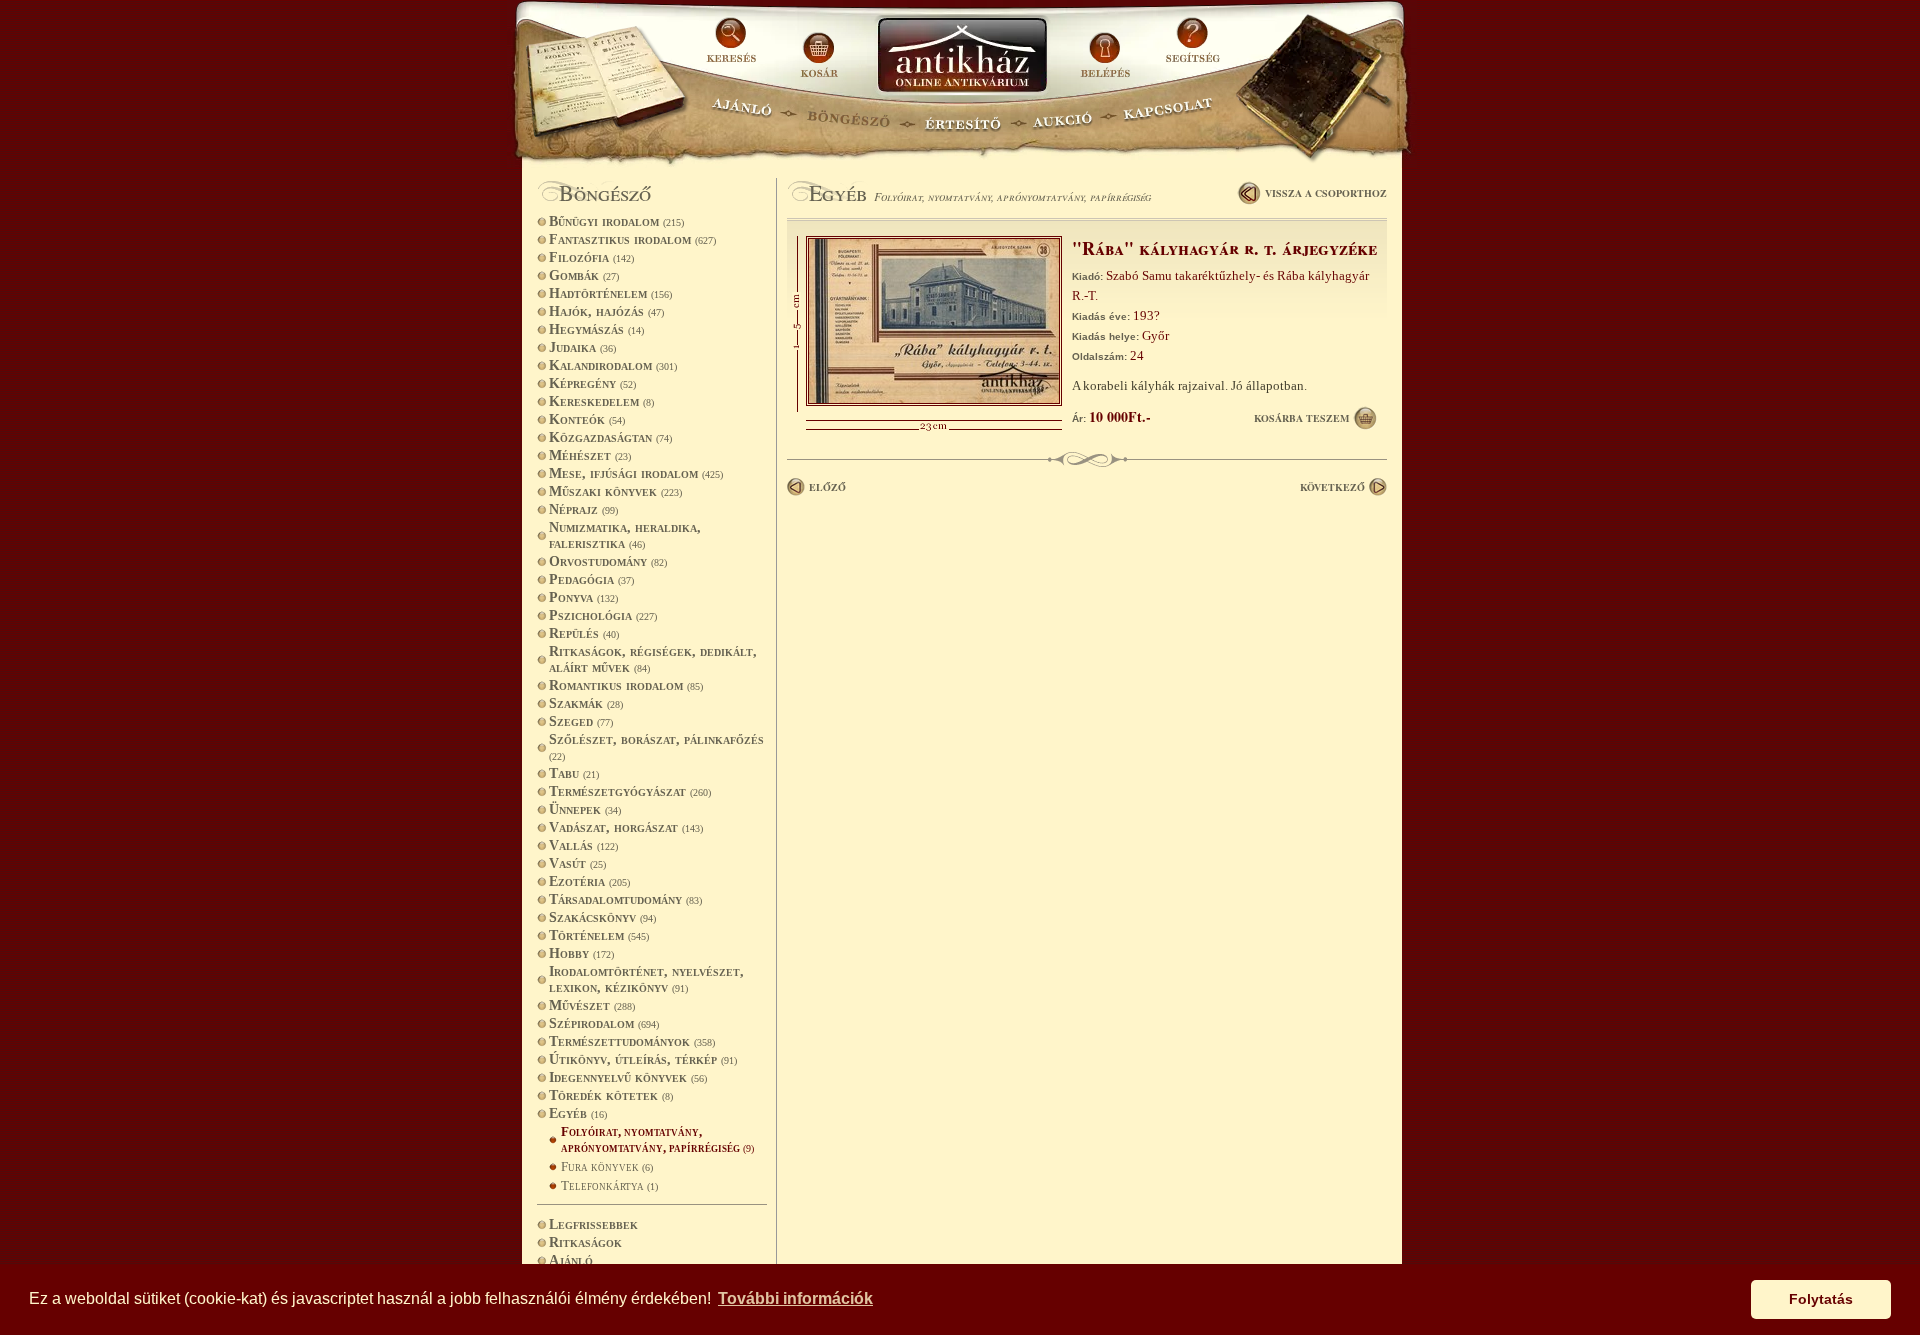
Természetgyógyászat (630, 791)
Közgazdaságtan (610, 437)
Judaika (582, 347)
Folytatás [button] (1821, 1299)
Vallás (583, 845)
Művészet (592, 1005)
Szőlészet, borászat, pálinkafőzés (656, 747)
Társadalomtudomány (625, 899)
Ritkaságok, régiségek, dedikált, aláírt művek (653, 659)
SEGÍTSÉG (1192, 47)
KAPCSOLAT (1168, 115)
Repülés (584, 633)
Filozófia (591, 257)
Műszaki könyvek (615, 491)
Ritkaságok (585, 1242)
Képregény (592, 383)
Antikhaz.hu (962, 56)
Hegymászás (596, 329)
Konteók (587, 419)
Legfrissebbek (593, 1224)
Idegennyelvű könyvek (628, 1077)
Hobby (581, 953)
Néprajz (583, 509)
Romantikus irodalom (626, 685)
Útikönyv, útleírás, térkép (643, 1059)
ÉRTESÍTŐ (962, 115)
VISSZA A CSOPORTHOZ (1326, 193)
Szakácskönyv (602, 917)
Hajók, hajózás (606, 311)
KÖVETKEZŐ (1332, 487)
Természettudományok (632, 1041)
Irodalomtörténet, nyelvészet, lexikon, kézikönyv (646, 979)
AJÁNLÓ (742, 115)
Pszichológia (603, 615)
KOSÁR (819, 47)
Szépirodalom (604, 1023)
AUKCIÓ (1062, 115)
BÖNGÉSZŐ (848, 115)
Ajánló (571, 1260)
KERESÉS (734, 47)
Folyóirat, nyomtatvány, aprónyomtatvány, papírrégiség (657, 1139)
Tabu (574, 773)
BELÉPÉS (1107, 47)
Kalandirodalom (613, 365)
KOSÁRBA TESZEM (1301, 418)
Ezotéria (589, 881)
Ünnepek (585, 809)
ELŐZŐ (827, 487)
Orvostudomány (608, 561)
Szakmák (586, 703)
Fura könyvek (607, 1166)
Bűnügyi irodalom (616, 221)
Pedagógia (591, 579)
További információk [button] (795, 1298)
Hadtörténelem (610, 293)
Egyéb (578, 1113)
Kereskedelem (601, 401)
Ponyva (583, 597)
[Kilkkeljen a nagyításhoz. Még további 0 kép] (934, 401)
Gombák (584, 275)
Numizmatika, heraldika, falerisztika (625, 535)
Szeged (581, 721)
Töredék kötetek (611, 1095)
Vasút (577, 863)
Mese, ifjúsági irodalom (636, 473)
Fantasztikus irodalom (632, 239)
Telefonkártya (609, 1185)
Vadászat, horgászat (626, 827)
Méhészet (590, 455)
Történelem (599, 935)
